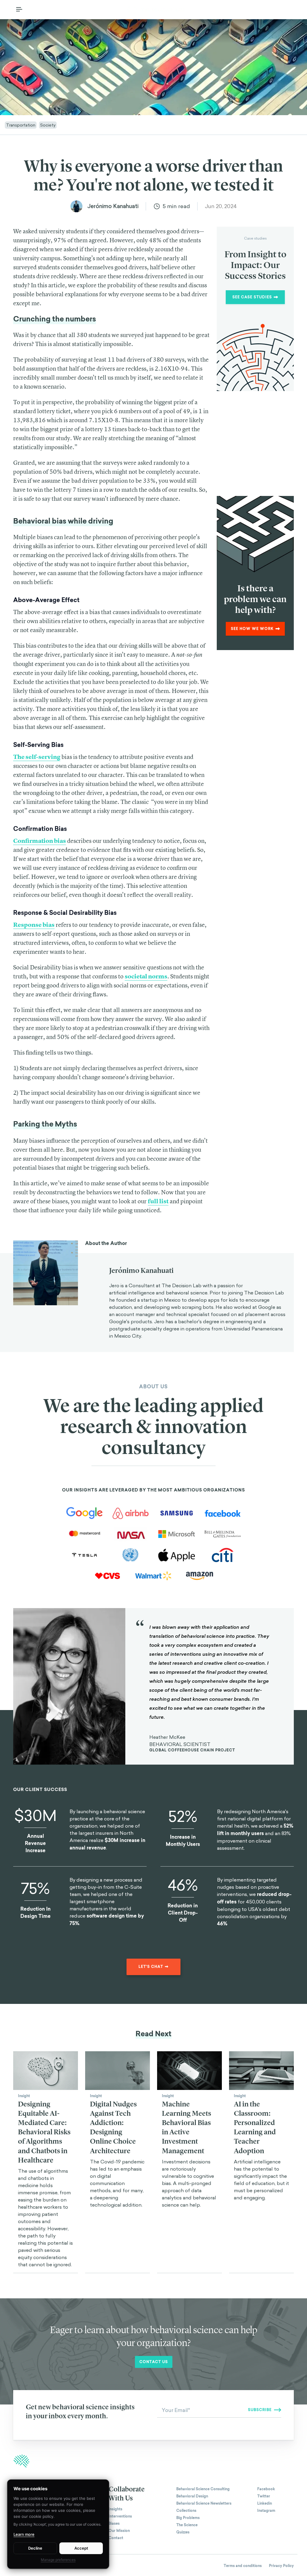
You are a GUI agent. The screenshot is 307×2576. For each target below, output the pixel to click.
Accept (81, 2548)
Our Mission (119, 2531)
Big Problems (188, 2518)
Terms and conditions (243, 2566)
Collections (186, 2511)
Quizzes (183, 2532)
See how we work (252, 629)
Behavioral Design (192, 2496)
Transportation (21, 125)
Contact (116, 2538)
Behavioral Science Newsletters (204, 2503)
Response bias (34, 925)
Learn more (24, 2534)
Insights (115, 2509)
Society (48, 125)
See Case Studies (252, 297)
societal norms (146, 976)
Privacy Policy (281, 2566)
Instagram (266, 2511)
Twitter (264, 2496)
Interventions (120, 2516)
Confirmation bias (40, 841)
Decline (35, 2548)
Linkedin (265, 2503)
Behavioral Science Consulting (203, 2489)
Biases (114, 2524)
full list (158, 1201)
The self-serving (37, 757)
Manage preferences (58, 2560)
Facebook (266, 2489)
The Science (187, 2525)
